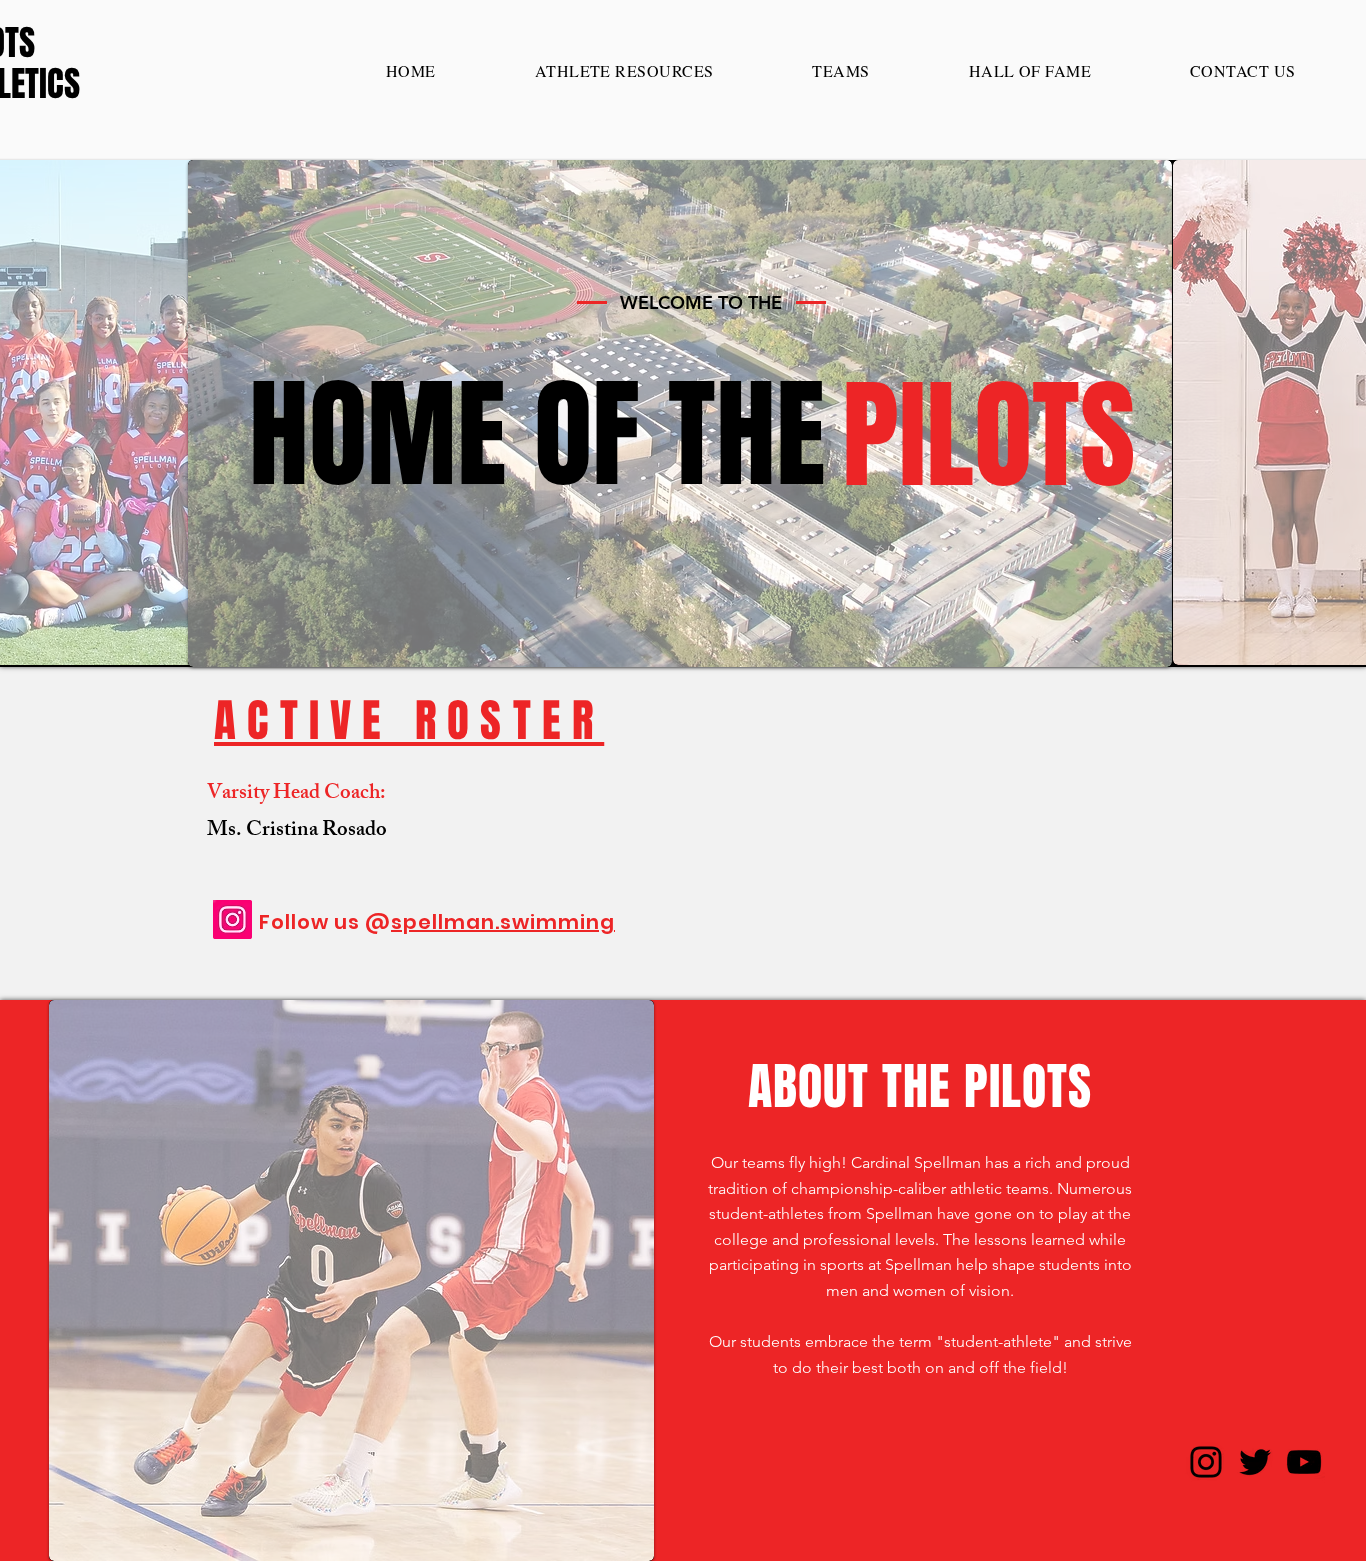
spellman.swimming (503, 922)
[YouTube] (1304, 1462)
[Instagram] (232, 919)
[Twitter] (1255, 1462)
